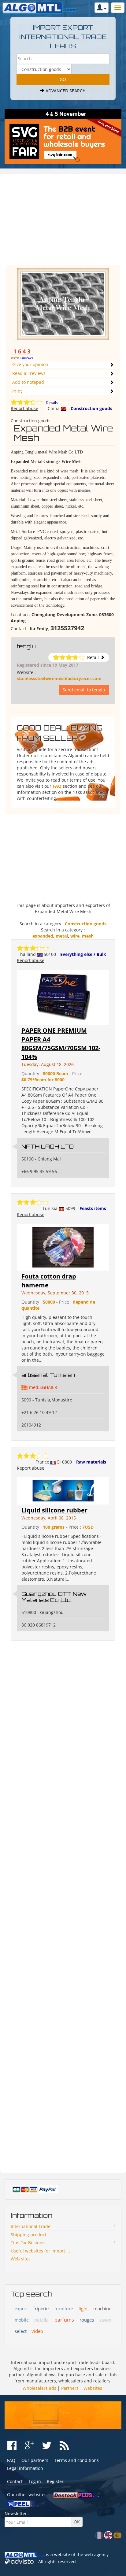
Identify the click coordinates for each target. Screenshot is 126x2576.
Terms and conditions (76, 2460)
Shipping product (29, 2235)
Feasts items (93, 1208)
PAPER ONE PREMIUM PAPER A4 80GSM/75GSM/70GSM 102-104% (61, 1044)
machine (102, 2308)
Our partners (35, 2460)
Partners (70, 2388)
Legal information (25, 2468)
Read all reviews (29, 373)
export (21, 2309)
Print (17, 391)
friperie (41, 2308)
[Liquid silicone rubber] (63, 1491)
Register (55, 2481)
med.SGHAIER (43, 1387)
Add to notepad (28, 382)
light (83, 2308)
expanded (43, 936)
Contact (15, 2481)
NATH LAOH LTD (48, 1146)
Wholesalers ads (39, 2388)
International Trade (31, 2226)
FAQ (57, 786)
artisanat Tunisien (48, 1375)
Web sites (21, 2259)
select (21, 2331)
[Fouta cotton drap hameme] (63, 1247)
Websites (93, 2388)
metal (62, 936)
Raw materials (91, 1462)
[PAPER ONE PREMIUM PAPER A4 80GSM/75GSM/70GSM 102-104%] (63, 997)
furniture (64, 2309)
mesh (88, 936)
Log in (35, 2481)
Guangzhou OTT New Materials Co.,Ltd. (54, 1597)
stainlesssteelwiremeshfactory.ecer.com (59, 678)
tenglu (26, 646)
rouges (87, 2320)
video (37, 2331)
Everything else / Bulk (83, 954)
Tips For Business (29, 2243)
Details (52, 403)
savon (105, 2320)
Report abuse (24, 408)
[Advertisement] (63, 222)
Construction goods (91, 408)
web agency (96, 2554)
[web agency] (19, 2562)
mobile (22, 2320)
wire (75, 936)
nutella (41, 2320)
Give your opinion (30, 364)
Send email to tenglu (84, 690)
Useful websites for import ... (40, 2251)
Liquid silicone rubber (54, 1510)
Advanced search (65, 91)
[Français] (99, 2535)
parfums (64, 2320)
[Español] (117, 2535)
